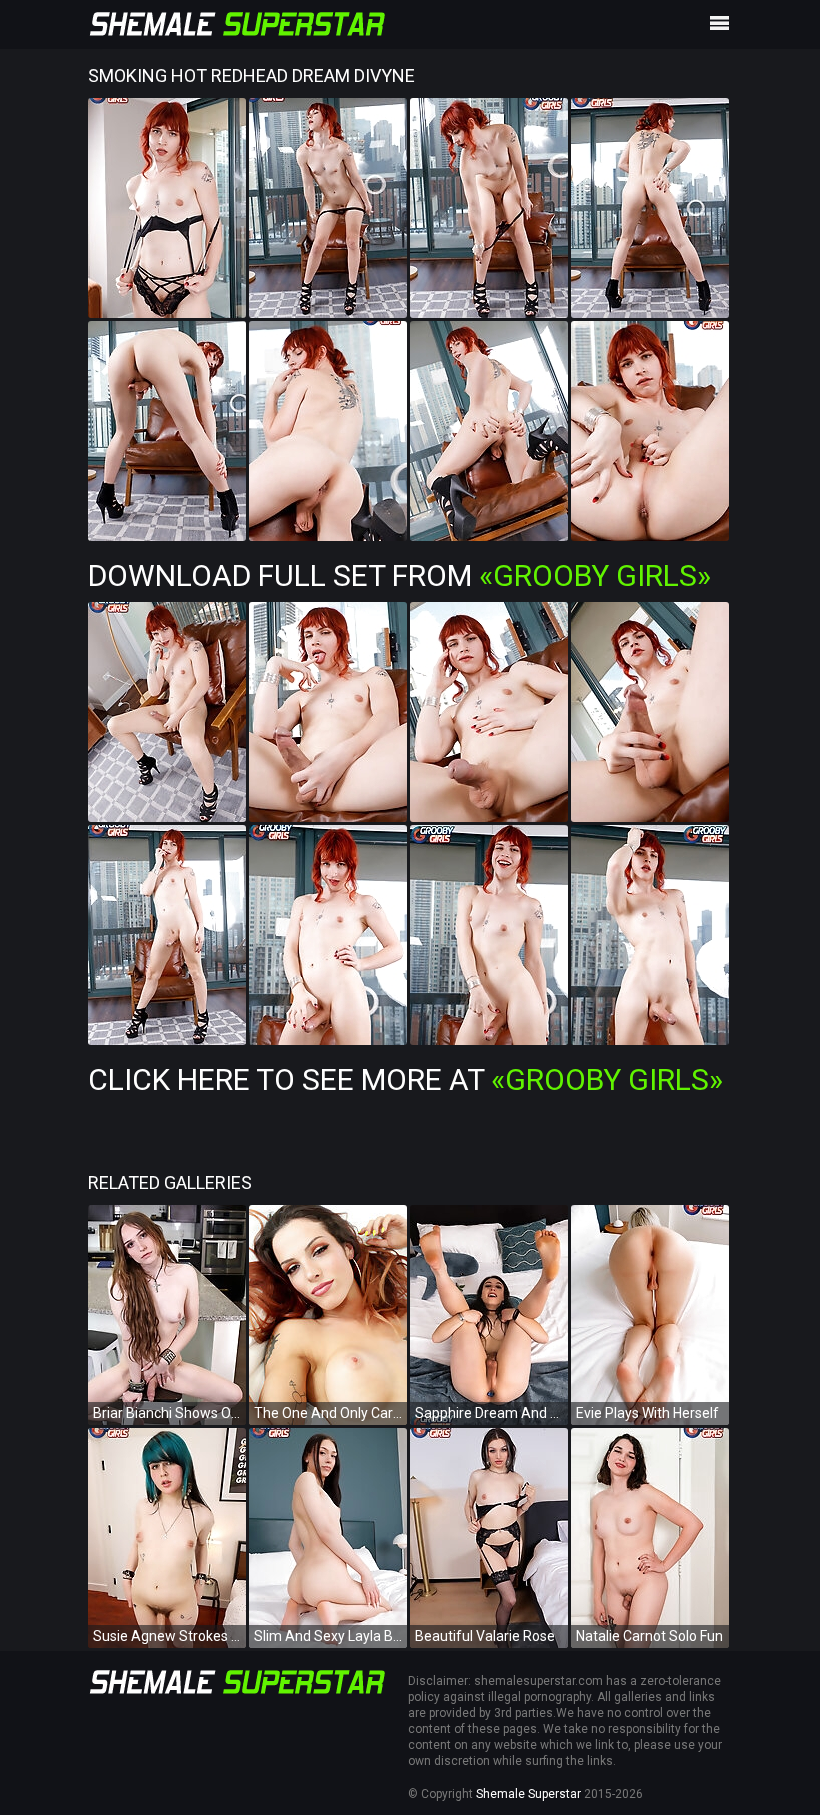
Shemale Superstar (528, 1794)
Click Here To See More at (405, 1079)
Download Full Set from (399, 575)
